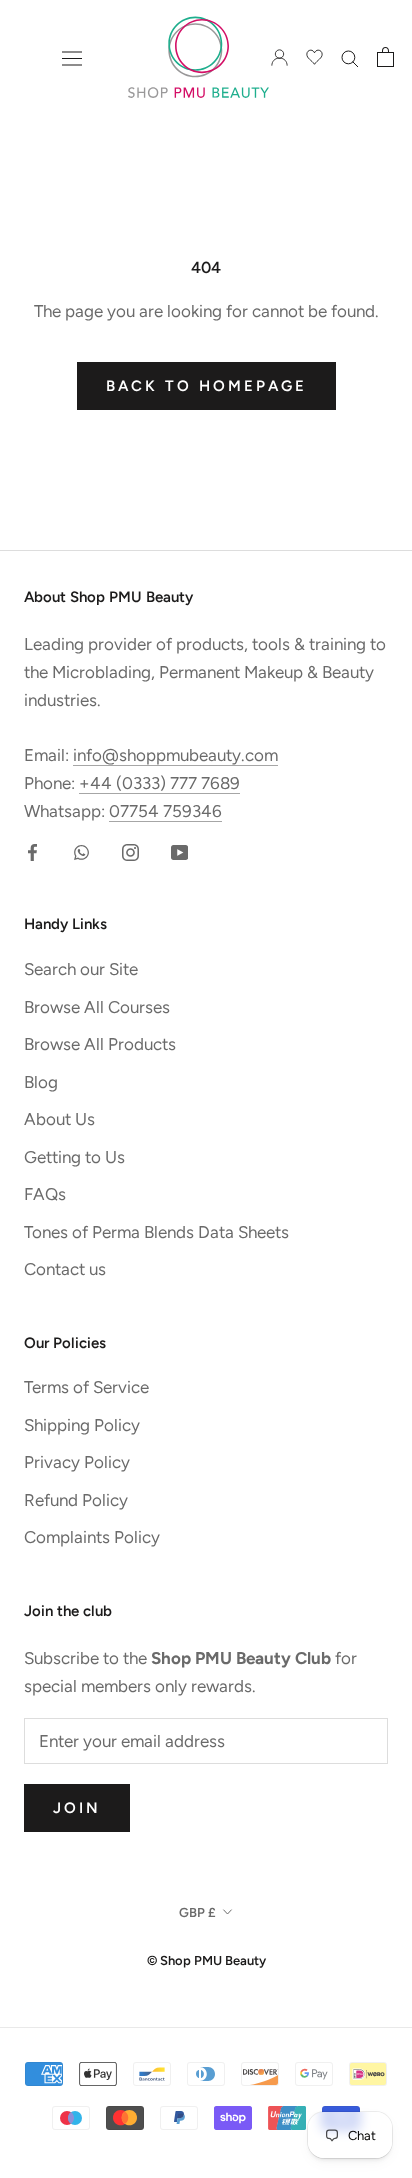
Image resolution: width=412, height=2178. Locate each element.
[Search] (350, 57)
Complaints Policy (92, 1537)
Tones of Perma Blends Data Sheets (156, 1232)
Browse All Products (100, 1044)
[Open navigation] (72, 57)
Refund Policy (76, 1500)
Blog (41, 1082)
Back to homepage (206, 386)
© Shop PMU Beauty (206, 1960)
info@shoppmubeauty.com (175, 755)
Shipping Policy (82, 1425)
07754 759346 (165, 811)
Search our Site (81, 969)
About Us (59, 1119)
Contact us (65, 1269)
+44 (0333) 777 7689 (159, 783)
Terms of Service (86, 1387)
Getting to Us (74, 1157)
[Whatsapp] (81, 850)
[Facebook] (32, 850)
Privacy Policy (77, 1462)
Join (77, 1808)
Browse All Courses (97, 1007)
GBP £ (197, 1912)
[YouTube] (179, 850)
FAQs (45, 1194)
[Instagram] (130, 850)
